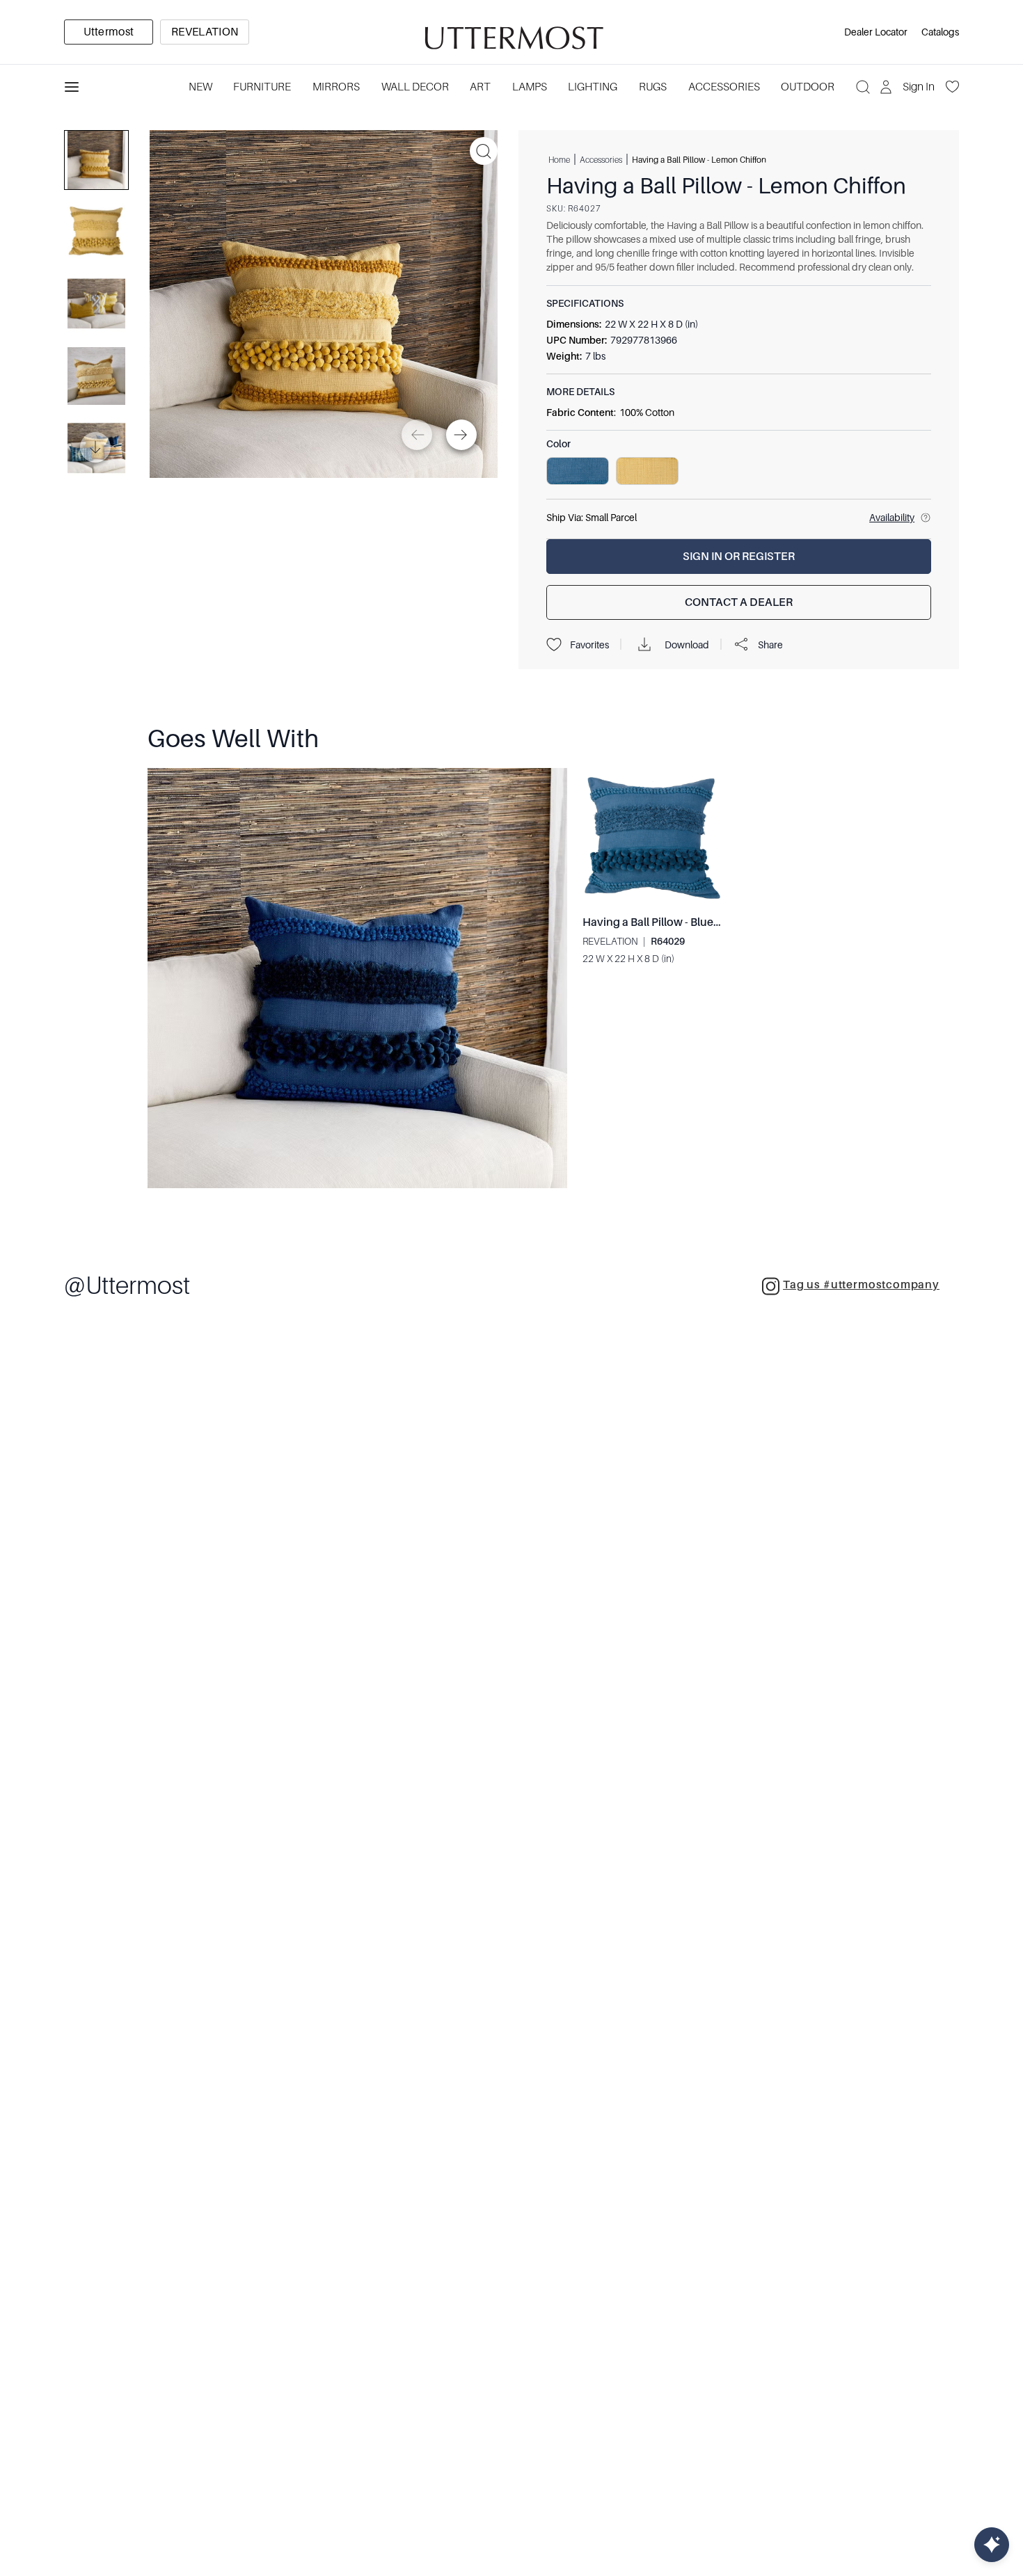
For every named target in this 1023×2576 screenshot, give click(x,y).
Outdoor (808, 87)
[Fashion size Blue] (578, 471)
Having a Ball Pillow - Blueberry (662, 922)
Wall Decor (415, 87)
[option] (109, 32)
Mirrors (336, 87)
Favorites (589, 645)
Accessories (724, 87)
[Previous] (417, 435)
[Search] (863, 87)
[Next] (461, 435)
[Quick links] (992, 2545)
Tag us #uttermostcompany (861, 1285)
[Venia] (511, 32)
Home (559, 159)
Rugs (653, 87)
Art (480, 87)
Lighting (593, 87)
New (200, 87)
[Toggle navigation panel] (72, 87)
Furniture (262, 87)
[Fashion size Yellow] (647, 471)
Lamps (530, 87)
